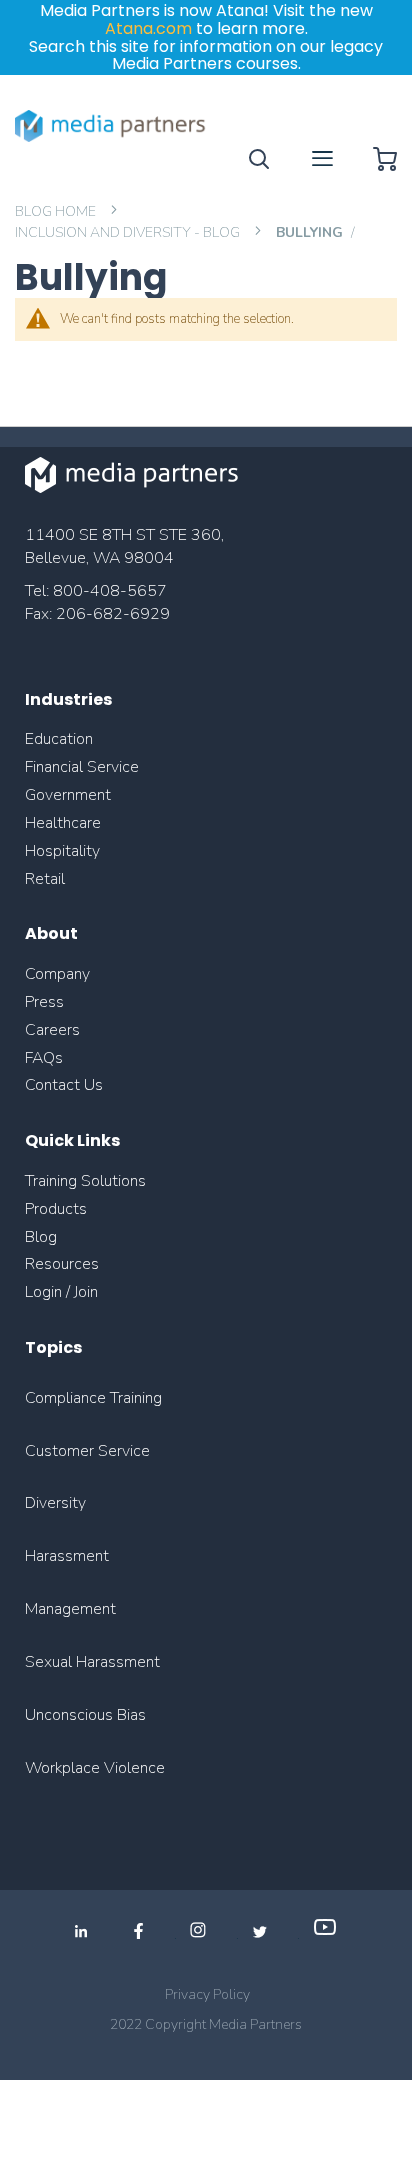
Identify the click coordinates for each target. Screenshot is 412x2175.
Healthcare (63, 823)
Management (70, 1609)
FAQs (44, 1058)
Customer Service (87, 1451)
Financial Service (82, 767)
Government (68, 795)
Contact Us (64, 1085)
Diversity (55, 1503)
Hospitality (62, 851)
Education (59, 739)
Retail (47, 879)
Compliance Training (93, 1398)
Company (57, 974)
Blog (41, 1237)
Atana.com (148, 28)
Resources (62, 1264)
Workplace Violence (95, 1768)
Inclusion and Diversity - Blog (129, 232)
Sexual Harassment (92, 1662)
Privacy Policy (207, 1994)
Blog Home (57, 211)
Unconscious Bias (85, 1715)
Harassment (67, 1556)
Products (56, 1209)
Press (44, 1002)
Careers (52, 1030)
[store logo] (110, 126)
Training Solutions (85, 1181)
